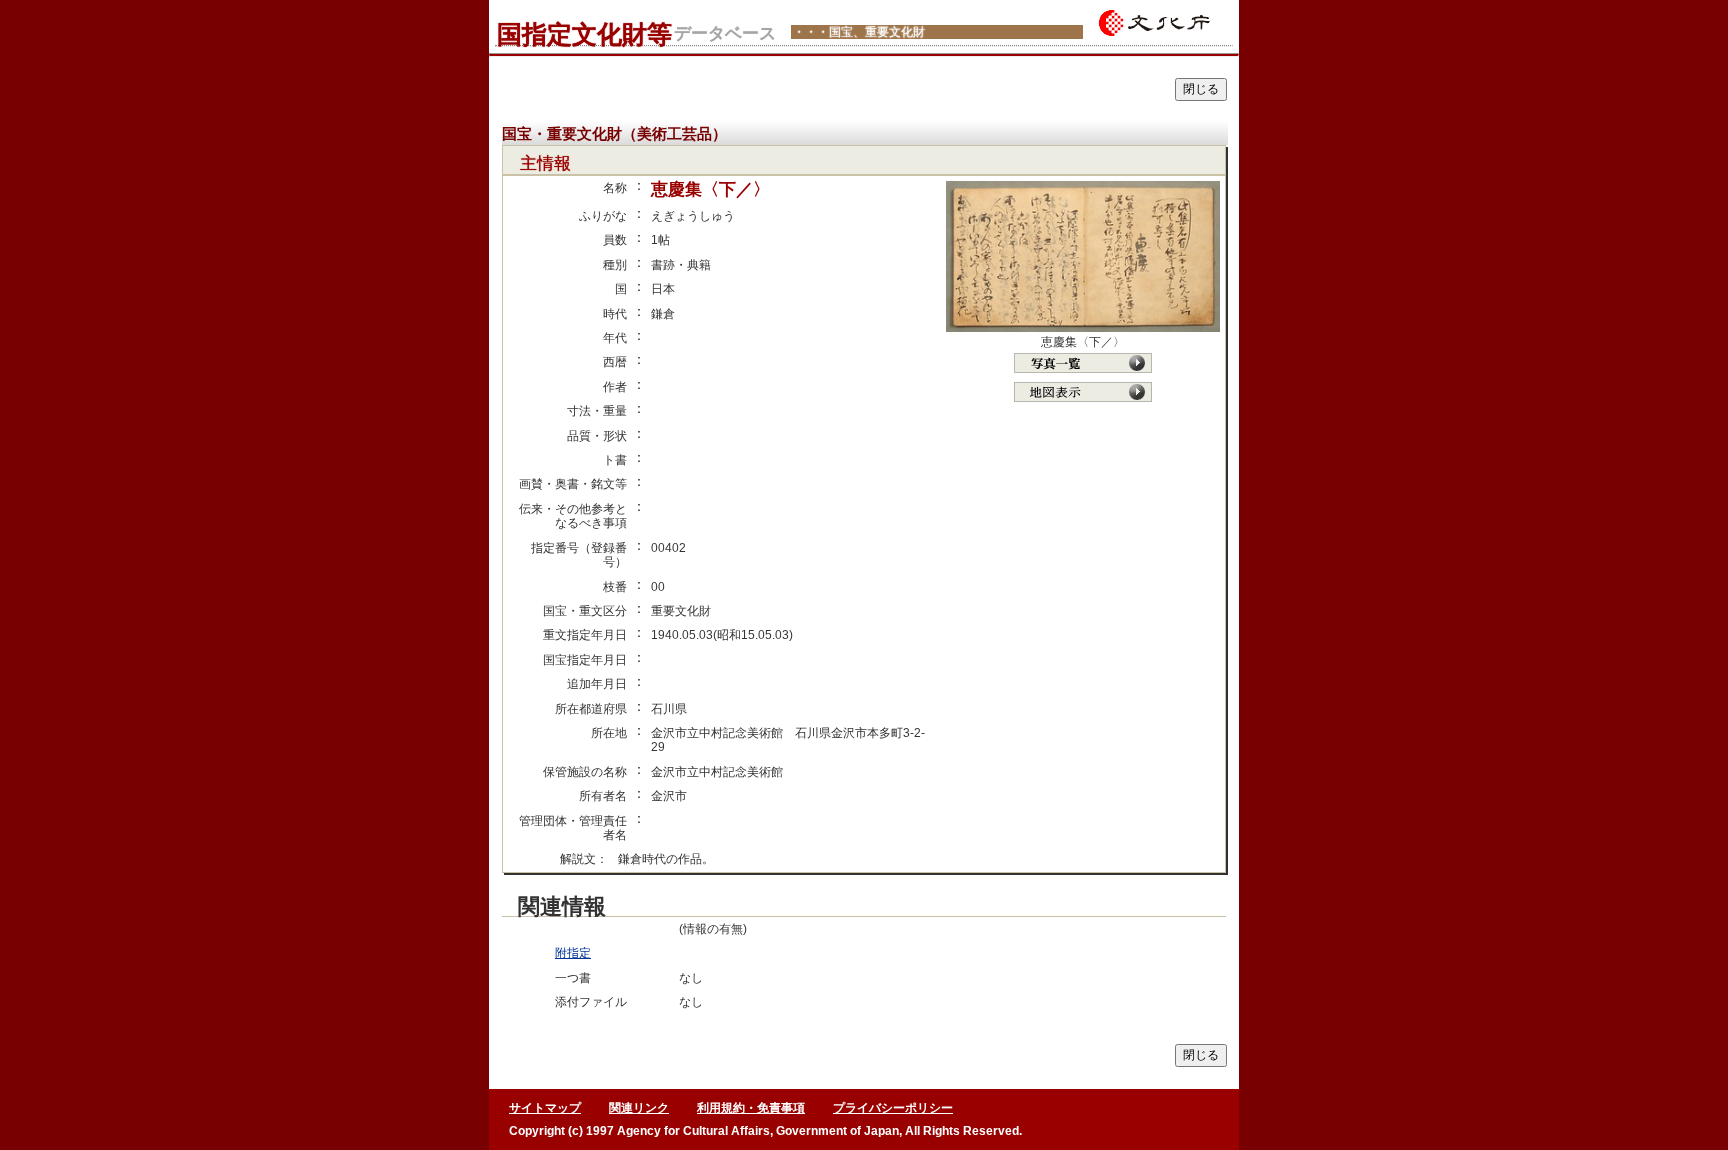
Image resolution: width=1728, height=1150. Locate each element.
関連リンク (639, 1108)
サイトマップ (545, 1108)
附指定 (573, 953)
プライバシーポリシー (893, 1108)
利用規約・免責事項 (751, 1108)
